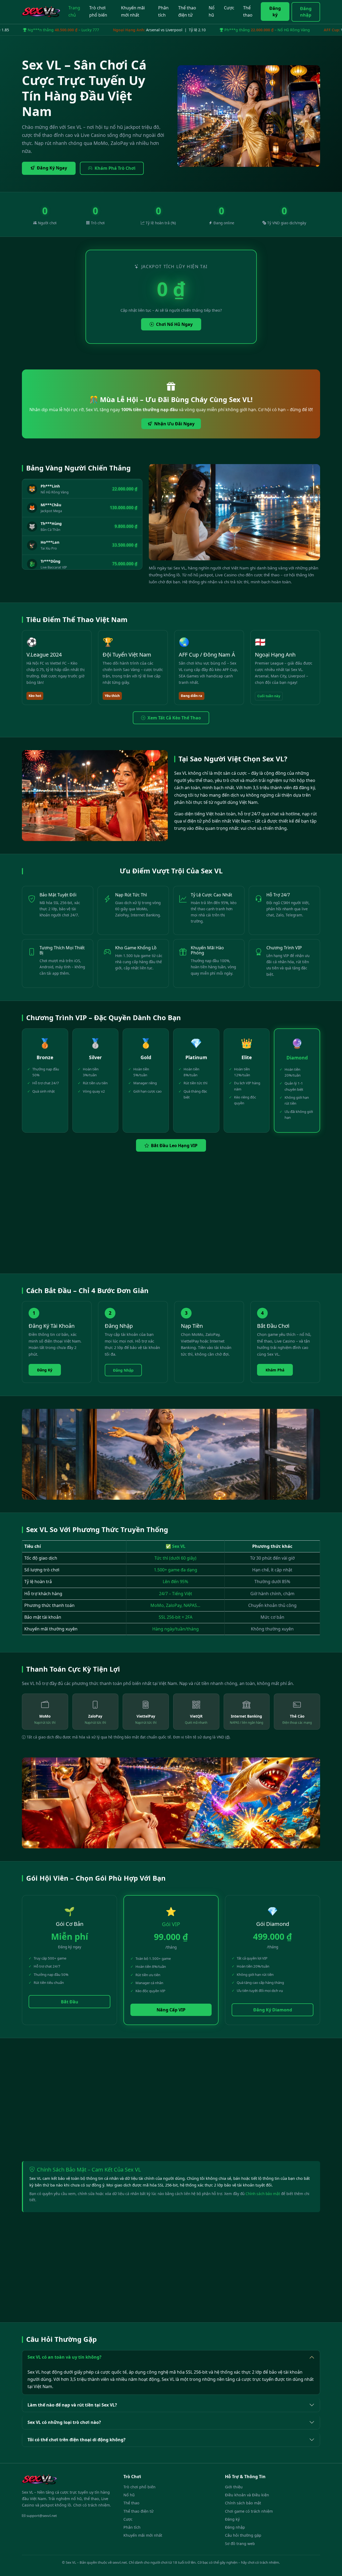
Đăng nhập (306, 12)
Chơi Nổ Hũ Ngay (174, 324)
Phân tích (163, 11)
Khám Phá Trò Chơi (115, 168)
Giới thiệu (234, 2487)
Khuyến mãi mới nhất (133, 11)
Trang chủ (74, 11)
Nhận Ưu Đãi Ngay (174, 424)
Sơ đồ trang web (240, 2544)
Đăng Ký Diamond (273, 2010)
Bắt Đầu (70, 2002)
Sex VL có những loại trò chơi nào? (64, 2422)
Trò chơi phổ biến (98, 11)
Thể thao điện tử (187, 11)
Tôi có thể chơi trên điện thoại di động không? (77, 2440)
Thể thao (248, 11)
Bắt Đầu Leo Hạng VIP (174, 1146)
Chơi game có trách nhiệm (249, 2511)
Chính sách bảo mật (263, 2194)
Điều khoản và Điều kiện (247, 2495)
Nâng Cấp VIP (171, 2010)
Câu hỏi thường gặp (243, 2535)
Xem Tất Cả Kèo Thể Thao (174, 718)
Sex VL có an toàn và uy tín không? (65, 2357)
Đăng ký (275, 11)
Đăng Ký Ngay (52, 168)
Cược (229, 8)
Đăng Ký (45, 1370)
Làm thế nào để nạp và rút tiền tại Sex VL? (72, 2405)
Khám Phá (275, 1370)
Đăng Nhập (123, 1370)
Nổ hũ (212, 11)
